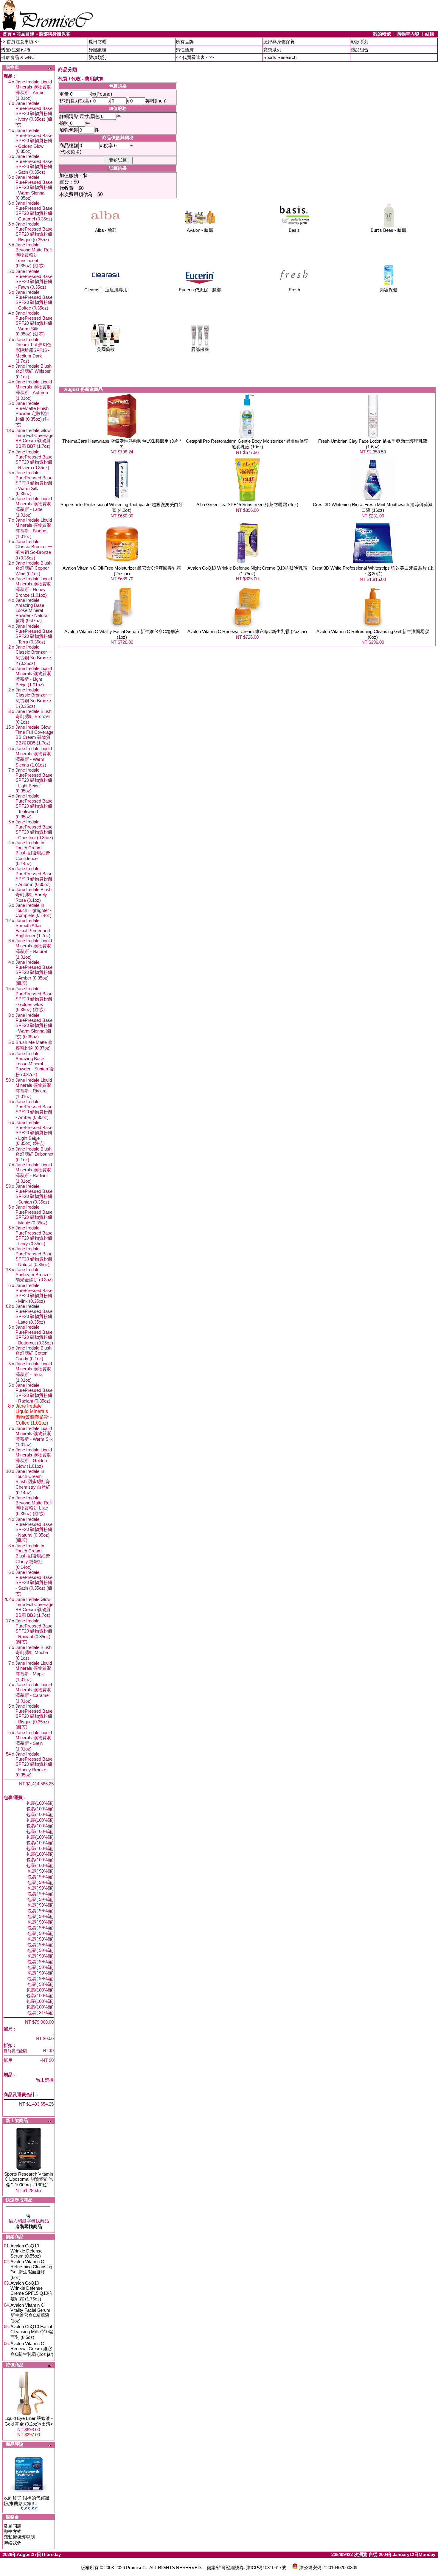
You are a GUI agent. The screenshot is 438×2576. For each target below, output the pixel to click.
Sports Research (280, 57)
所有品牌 (185, 42)
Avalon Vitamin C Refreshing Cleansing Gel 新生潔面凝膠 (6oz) (31, 2269)
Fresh (294, 290)
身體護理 (97, 50)
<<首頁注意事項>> (20, 42)
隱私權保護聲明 (19, 2537)
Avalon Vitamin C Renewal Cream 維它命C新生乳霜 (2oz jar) (32, 2349)
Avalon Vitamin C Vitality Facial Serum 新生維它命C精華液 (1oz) (30, 2313)
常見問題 (13, 2526)
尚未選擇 (45, 2080)
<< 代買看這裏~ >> (195, 57)
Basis (294, 230)
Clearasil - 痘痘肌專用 (106, 290)
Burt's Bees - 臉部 (388, 230)
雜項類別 (97, 57)
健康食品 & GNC (18, 57)
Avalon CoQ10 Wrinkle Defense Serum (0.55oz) (27, 2251)
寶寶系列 (272, 50)
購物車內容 (408, 34)
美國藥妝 (106, 349)
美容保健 (389, 290)
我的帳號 (382, 34)
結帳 (430, 34)
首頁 (7, 34)
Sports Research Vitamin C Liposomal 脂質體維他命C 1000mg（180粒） (29, 2179)
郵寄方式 (13, 2531)
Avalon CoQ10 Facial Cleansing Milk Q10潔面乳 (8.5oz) (32, 2332)
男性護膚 (185, 50)
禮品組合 (360, 50)
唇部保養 (200, 349)
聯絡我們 (13, 2543)
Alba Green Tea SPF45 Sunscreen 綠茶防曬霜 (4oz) (247, 505)
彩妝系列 (360, 42)
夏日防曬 (97, 42)
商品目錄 (25, 34)
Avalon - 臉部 (200, 230)
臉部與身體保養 (55, 34)
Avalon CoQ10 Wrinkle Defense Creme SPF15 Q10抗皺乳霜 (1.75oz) (31, 2291)
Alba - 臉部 (106, 230)
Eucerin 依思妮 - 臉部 (200, 290)
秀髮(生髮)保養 (16, 50)
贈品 (8, 2074)
